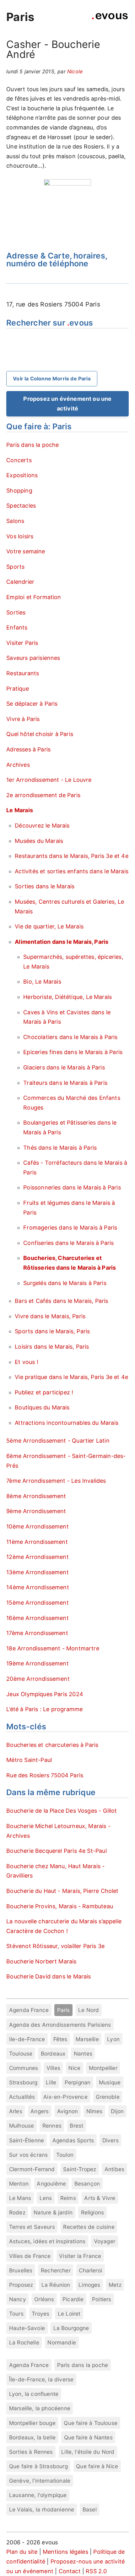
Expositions (22, 475)
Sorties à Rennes (31, 2452)
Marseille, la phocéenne (40, 2408)
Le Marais (20, 810)
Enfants (17, 627)
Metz (115, 2285)
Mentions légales (65, 2552)
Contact (70, 2571)
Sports (15, 567)
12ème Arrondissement (38, 1557)
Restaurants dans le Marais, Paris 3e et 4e (72, 856)
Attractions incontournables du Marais (67, 1423)
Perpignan (78, 2082)
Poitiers (102, 2299)
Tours (16, 2314)
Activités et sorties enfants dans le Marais (72, 871)
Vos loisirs (20, 536)
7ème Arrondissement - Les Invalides (56, 1481)
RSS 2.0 (96, 2571)
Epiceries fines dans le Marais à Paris (73, 1052)
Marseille (87, 2039)
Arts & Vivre (100, 2198)
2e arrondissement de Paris (43, 795)
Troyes (40, 2314)
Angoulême (51, 2184)
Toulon (65, 2155)
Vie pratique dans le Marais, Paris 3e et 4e (71, 1377)
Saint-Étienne (27, 2140)
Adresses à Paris (28, 749)
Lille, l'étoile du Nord (88, 2452)
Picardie (73, 2299)
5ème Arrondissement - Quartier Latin (58, 1441)
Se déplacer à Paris (32, 704)
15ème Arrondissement (38, 1603)
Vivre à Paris (23, 719)
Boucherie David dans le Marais (49, 1976)
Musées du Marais (39, 841)
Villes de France (30, 2256)
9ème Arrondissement (36, 1511)
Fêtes (60, 2039)
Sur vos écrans (29, 2155)
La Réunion (56, 2285)
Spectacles (21, 506)
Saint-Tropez (80, 2169)
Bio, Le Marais (42, 982)
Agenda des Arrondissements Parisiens (60, 2025)
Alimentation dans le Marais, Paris (62, 942)
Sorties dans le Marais (45, 886)
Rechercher (56, 2270)
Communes (24, 2068)
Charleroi (90, 2270)
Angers (40, 2111)
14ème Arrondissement (38, 1587)
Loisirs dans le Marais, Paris (52, 1347)
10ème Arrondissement (38, 1526)
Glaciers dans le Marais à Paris (64, 1067)
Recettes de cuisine (89, 2227)
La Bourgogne (71, 2328)
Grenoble (108, 2097)
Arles (16, 2111)
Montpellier (103, 2068)
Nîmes (94, 2111)
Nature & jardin (53, 2212)
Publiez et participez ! (44, 1392)
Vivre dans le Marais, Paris (50, 1316)
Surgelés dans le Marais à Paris (65, 1283)
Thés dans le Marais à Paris (60, 1148)
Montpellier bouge (32, 2423)
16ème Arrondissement (38, 1618)
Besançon (87, 2184)
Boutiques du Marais (42, 1407)
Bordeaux (53, 2053)
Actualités (22, 2097)
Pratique (17, 689)
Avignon (67, 2111)
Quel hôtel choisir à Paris (40, 734)
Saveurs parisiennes (33, 658)
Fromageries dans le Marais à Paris (70, 1228)
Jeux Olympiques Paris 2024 (45, 1694)
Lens (46, 2198)
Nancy (18, 2299)
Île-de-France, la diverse (41, 2379)
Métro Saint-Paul (29, 1760)
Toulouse (21, 2053)
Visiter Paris (22, 643)
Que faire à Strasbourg (38, 2466)
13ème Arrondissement (38, 1572)
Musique (110, 2082)
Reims (68, 2198)
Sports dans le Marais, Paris (52, 1331)
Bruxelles (21, 2270)
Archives (18, 765)
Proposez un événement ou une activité (67, 404)
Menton (19, 2184)
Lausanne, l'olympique (38, 2495)
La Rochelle (24, 2342)
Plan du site (22, 2552)
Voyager (105, 2241)
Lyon (113, 2039)
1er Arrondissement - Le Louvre (49, 780)
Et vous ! (27, 1362)
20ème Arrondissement (38, 1679)
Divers (111, 2140)
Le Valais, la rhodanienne (42, 2509)
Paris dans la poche (32, 445)
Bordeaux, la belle (32, 2437)
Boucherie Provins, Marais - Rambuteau (60, 1906)
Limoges (89, 2285)
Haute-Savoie (27, 2328)
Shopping (19, 491)
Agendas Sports (73, 2140)
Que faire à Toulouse (91, 2423)
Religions (93, 2212)
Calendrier (20, 582)
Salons (15, 521)
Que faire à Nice (97, 2466)
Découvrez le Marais (42, 826)
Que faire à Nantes (88, 2437)
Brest (76, 2126)
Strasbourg (23, 2082)
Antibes (114, 2169)
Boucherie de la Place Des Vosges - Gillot (62, 1811)
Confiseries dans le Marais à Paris (68, 1243)
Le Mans (20, 2198)
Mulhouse (22, 2126)
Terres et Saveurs (32, 2227)
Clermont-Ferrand (32, 2169)
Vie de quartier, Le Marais (49, 926)
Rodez (17, 2212)
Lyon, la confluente (34, 2394)
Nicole (75, 71)
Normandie (62, 2342)
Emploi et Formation (34, 597)
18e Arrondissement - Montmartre (53, 1648)
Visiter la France (80, 2256)
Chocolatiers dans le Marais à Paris (70, 1037)
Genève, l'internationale (40, 2481)
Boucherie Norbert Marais (41, 1961)
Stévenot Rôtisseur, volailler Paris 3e (55, 1946)
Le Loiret (69, 2314)
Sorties (16, 612)
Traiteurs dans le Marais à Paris (65, 1083)
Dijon (117, 2111)
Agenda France (29, 2010)
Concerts (19, 460)
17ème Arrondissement (37, 1633)
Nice (74, 2068)
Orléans (44, 2299)
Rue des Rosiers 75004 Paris (45, 1775)
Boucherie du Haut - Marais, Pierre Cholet (62, 1891)
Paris (20, 17)
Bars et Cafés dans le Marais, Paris (61, 1301)
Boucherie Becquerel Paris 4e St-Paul (56, 1851)
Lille (51, 2082)
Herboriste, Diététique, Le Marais (67, 997)
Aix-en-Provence (65, 2097)
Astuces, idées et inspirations (47, 2241)
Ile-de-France (27, 2039)
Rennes (52, 2126)
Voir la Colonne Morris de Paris (52, 379)
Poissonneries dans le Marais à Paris (72, 1187)
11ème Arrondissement (37, 1542)
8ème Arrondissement (36, 1496)
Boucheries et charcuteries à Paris (52, 1745)
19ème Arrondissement (38, 1663)
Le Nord (89, 2010)
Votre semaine (26, 551)
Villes (53, 2068)
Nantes (83, 2053)
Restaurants (23, 673)
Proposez (21, 2285)
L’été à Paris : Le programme (44, 1709)
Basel (90, 2509)
